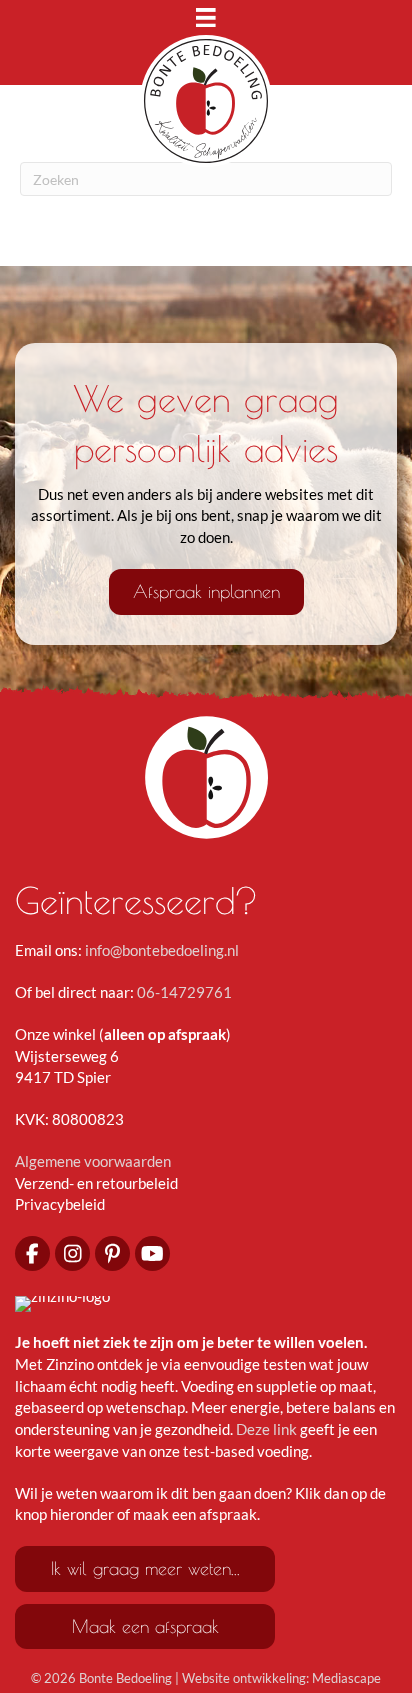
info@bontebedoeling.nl (162, 950)
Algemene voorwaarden (93, 1161)
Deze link (266, 1429)
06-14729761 (184, 992)
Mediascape (346, 1678)
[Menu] (206, 22)
